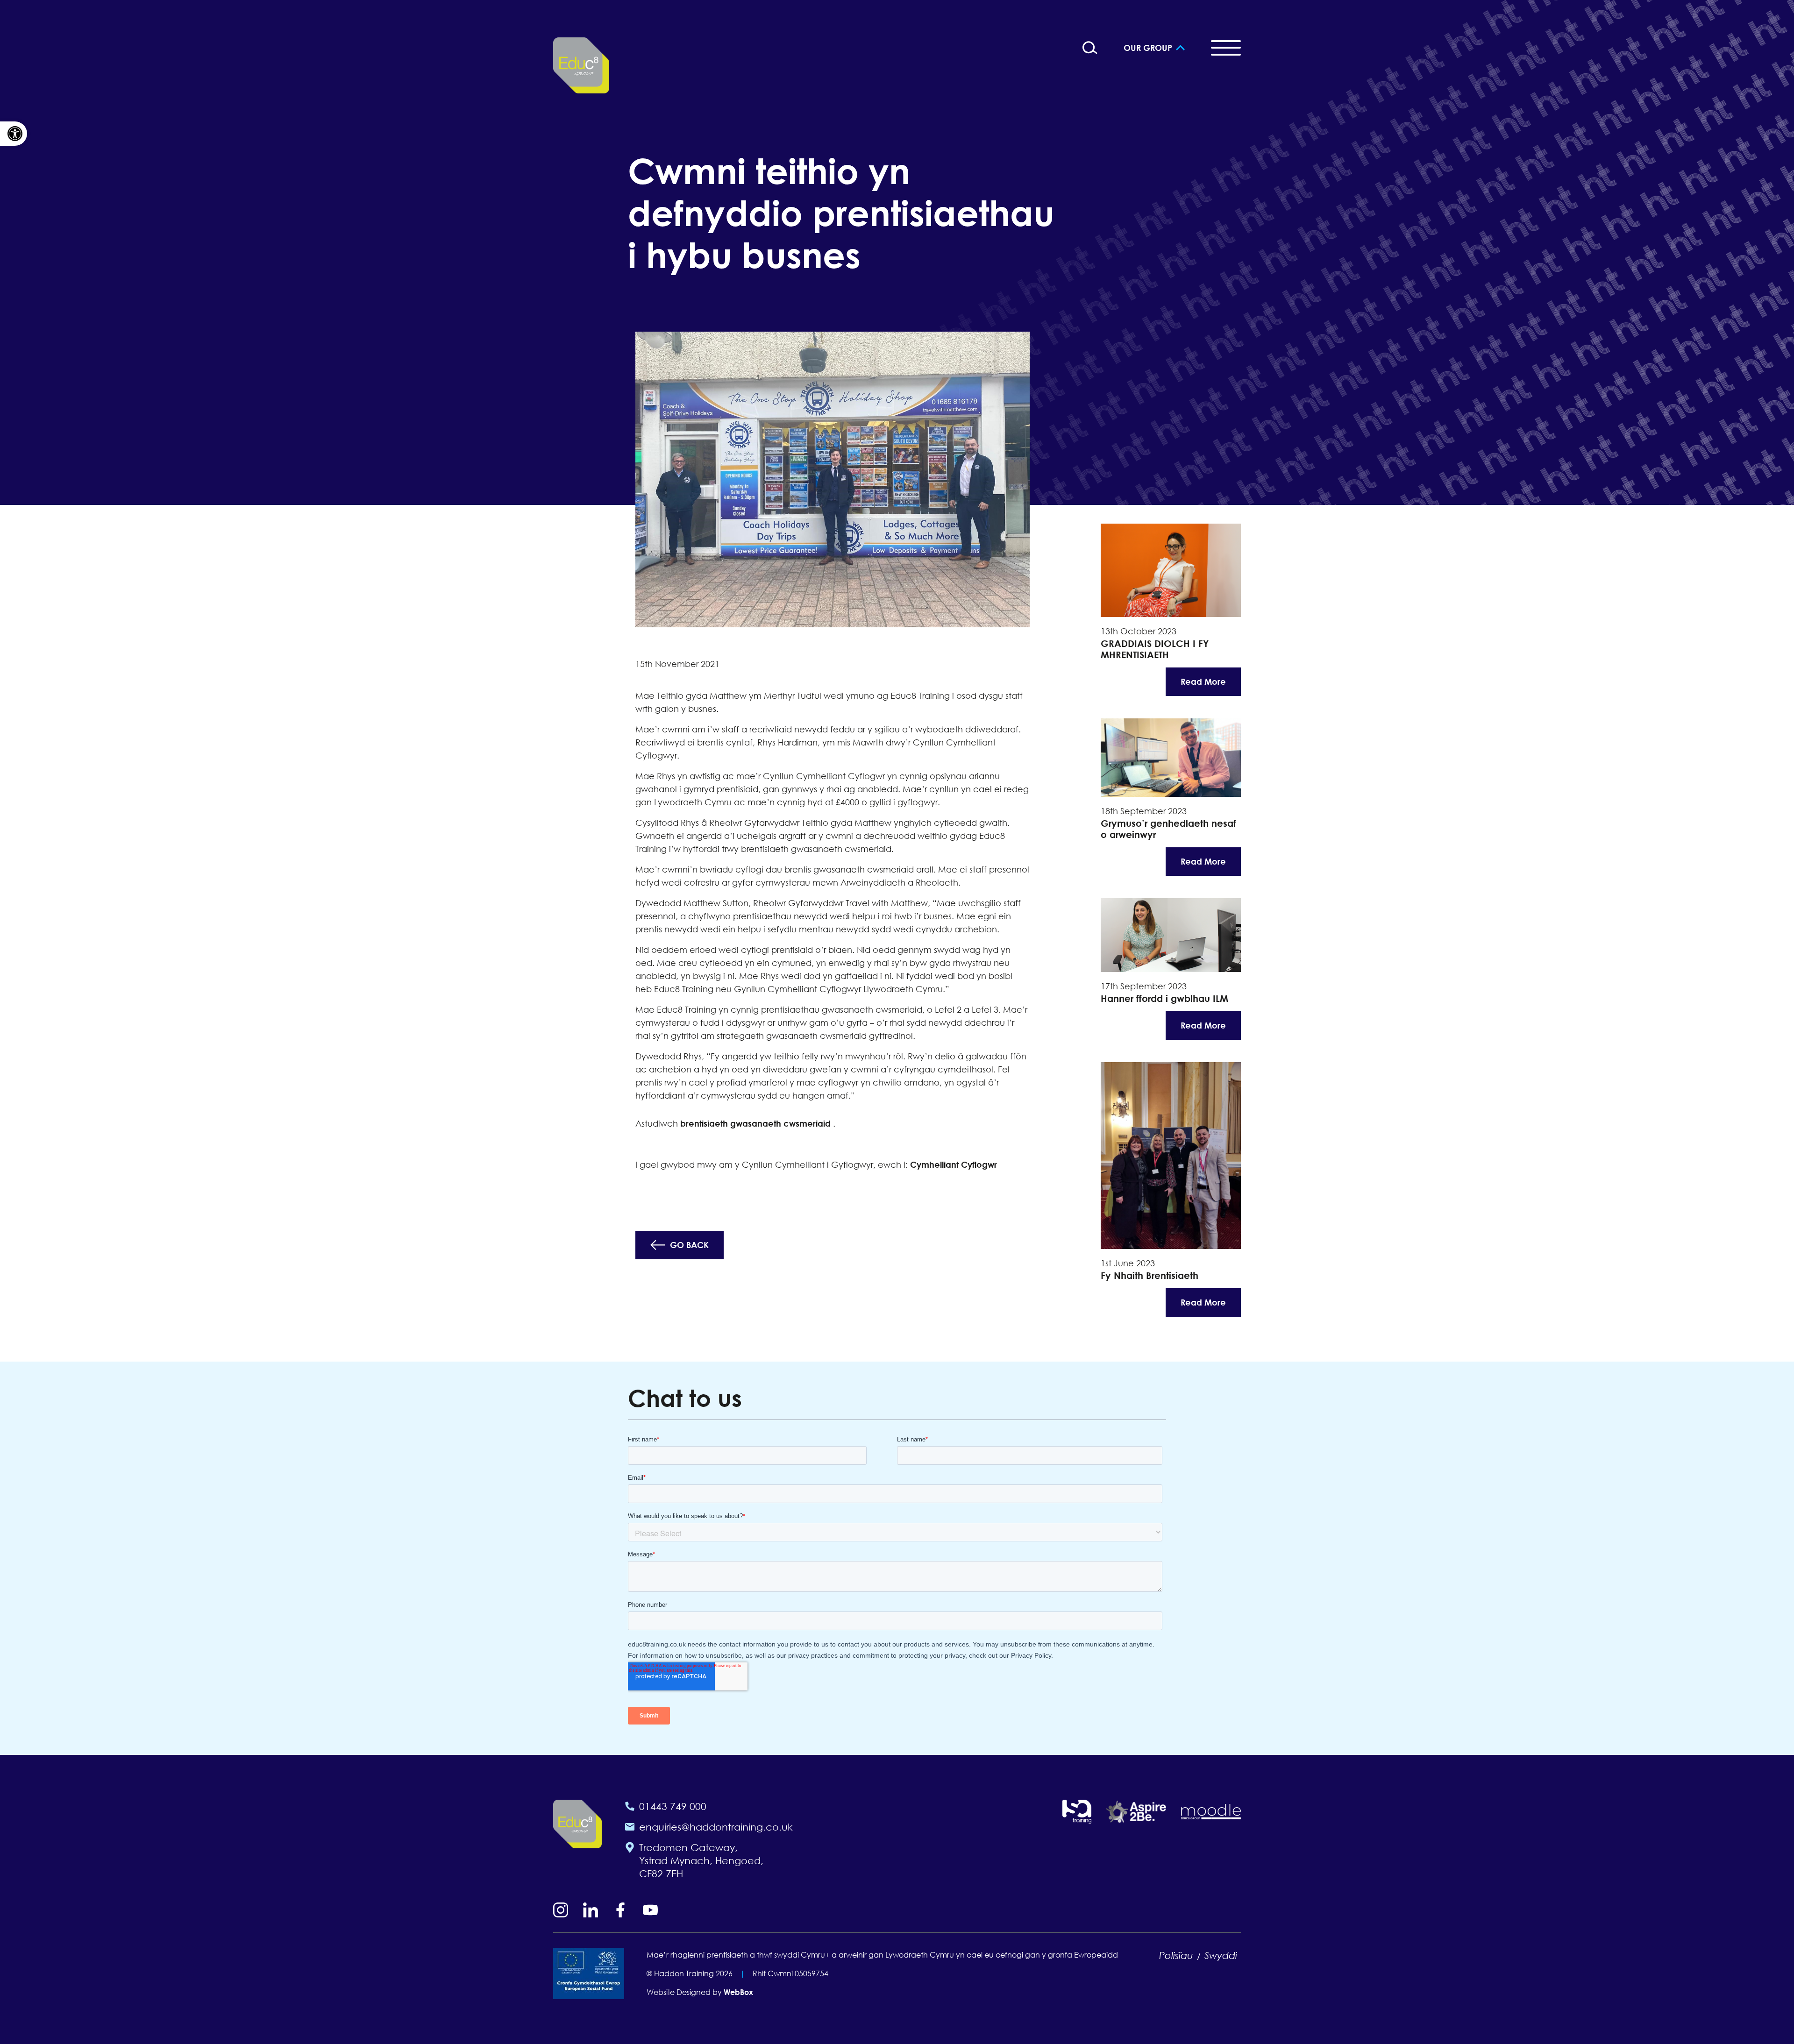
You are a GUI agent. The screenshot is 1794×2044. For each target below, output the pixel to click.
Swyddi (1221, 1955)
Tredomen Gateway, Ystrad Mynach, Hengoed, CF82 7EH (701, 1860)
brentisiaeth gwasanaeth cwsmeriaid (755, 1123)
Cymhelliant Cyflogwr (954, 1164)
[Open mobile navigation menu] (1226, 48)
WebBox (738, 1992)
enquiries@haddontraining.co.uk (716, 1827)
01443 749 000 (673, 1806)
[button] (14, 134)
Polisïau (1176, 1955)
